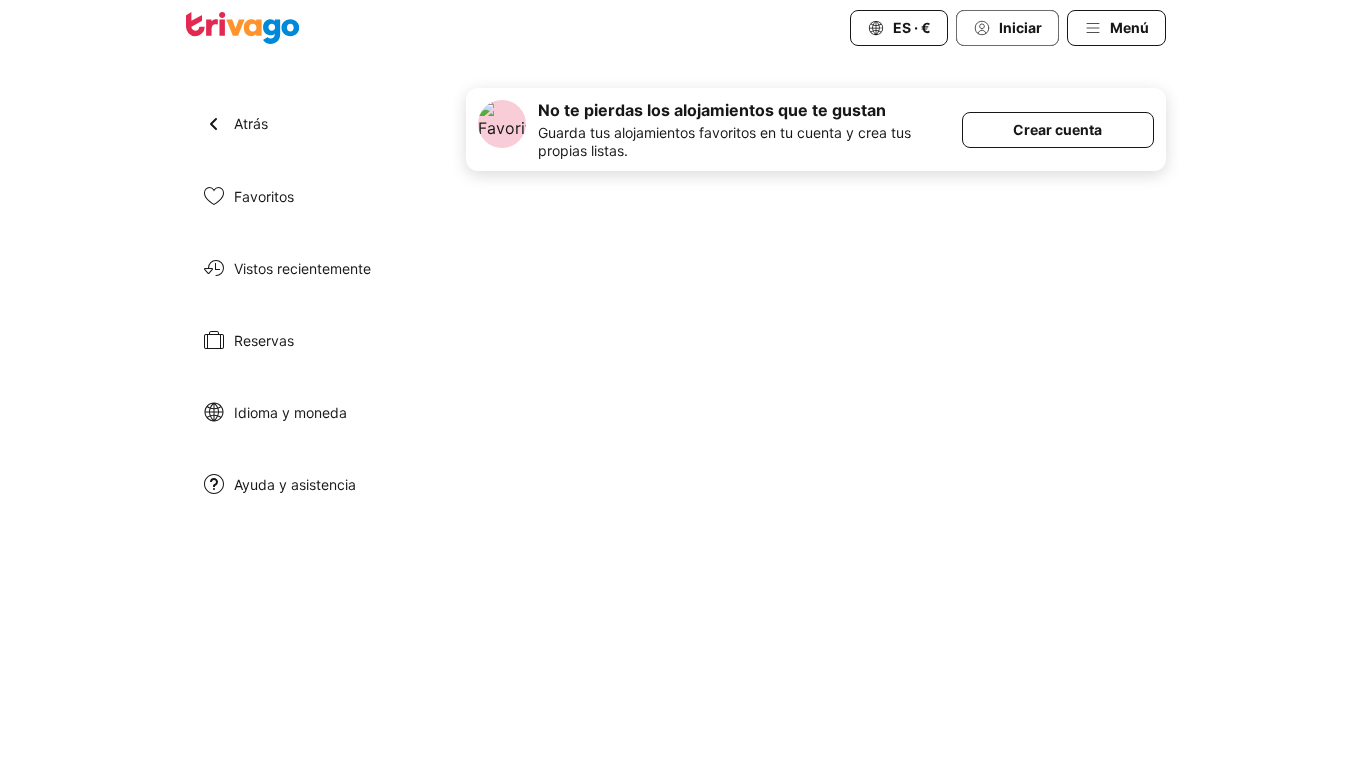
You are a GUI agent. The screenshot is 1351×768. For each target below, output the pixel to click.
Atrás (251, 123)
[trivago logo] (243, 28)
